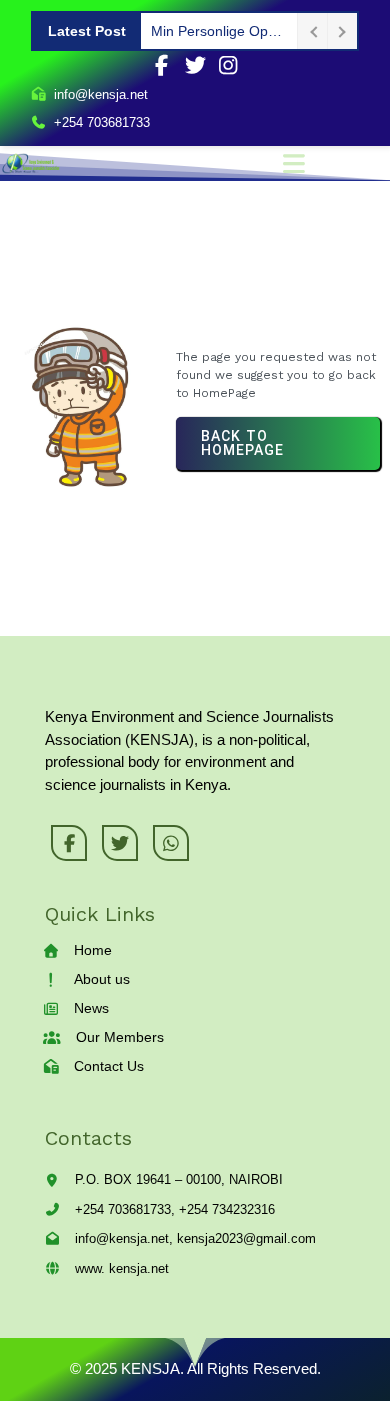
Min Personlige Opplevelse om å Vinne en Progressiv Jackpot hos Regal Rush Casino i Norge (219, 31)
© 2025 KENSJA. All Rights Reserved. (195, 1368)
